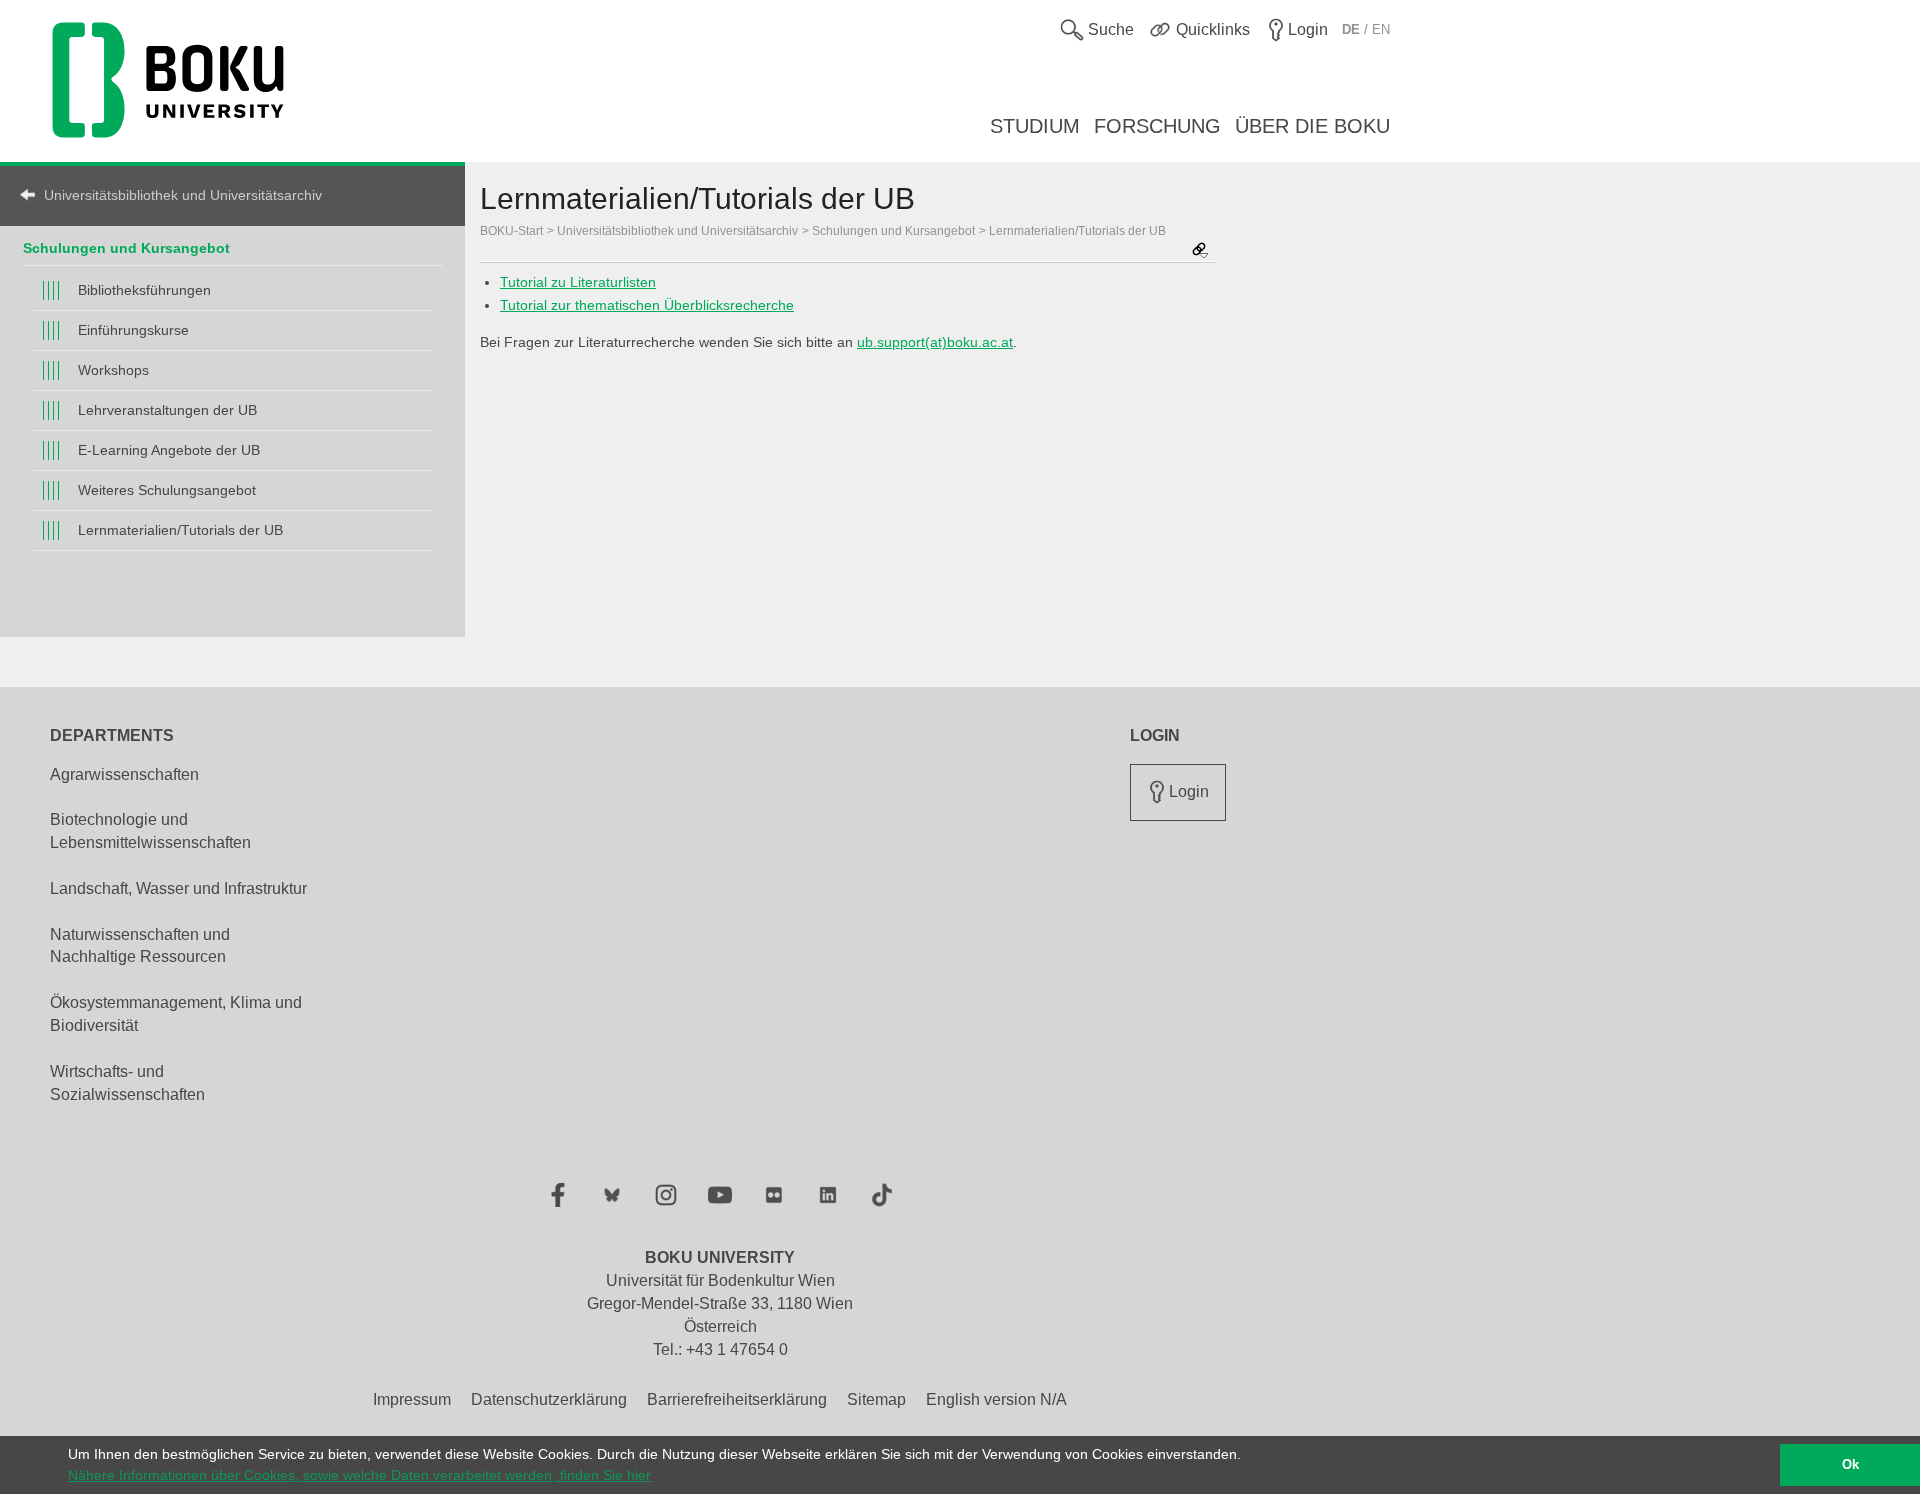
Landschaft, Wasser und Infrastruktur (178, 888)
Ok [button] (1850, 1465)
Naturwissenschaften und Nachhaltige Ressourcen (140, 946)
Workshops (113, 370)
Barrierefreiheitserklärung (737, 1399)
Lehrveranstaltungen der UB (167, 410)
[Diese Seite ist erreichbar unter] (1200, 251)
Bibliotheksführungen (144, 290)
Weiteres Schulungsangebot (167, 490)
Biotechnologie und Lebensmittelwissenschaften (150, 831)
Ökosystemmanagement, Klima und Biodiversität (176, 1014)
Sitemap (876, 1399)
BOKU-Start (511, 231)
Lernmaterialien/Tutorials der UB (180, 530)
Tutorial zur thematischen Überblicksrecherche (647, 305)
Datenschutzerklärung (549, 1399)
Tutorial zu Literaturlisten (578, 282)
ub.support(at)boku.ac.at (935, 342)
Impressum (412, 1399)
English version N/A (996, 1399)
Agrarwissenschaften (124, 774)
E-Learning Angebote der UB (169, 450)
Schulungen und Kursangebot (126, 248)
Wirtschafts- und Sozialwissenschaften (127, 1083)
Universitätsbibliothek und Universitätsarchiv (183, 195)
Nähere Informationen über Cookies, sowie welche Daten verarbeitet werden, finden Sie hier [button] (359, 1475)
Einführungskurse (133, 330)
